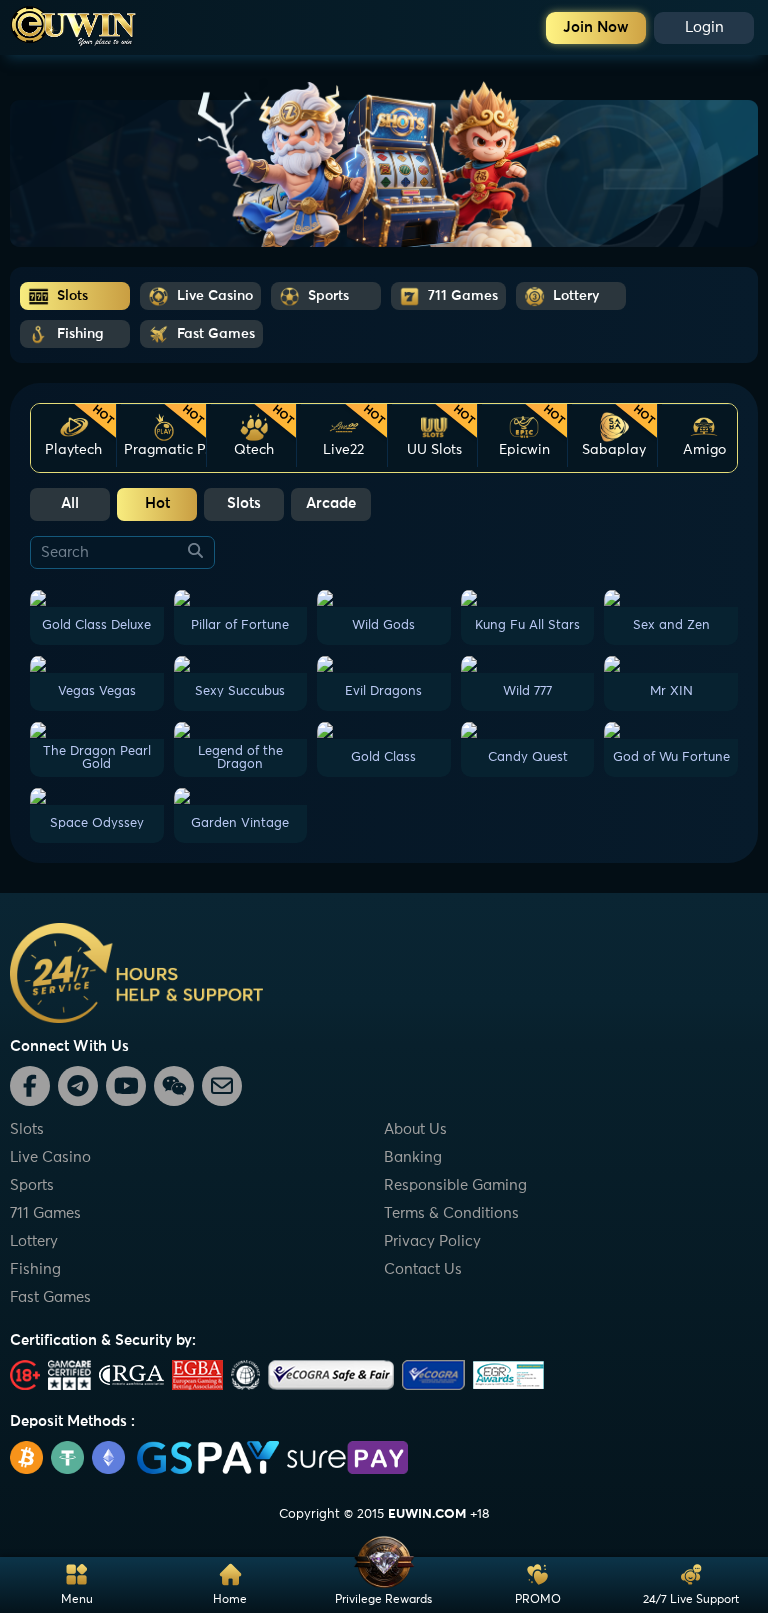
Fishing (35, 1269)
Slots (244, 503)
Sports (32, 1185)
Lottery (34, 1241)
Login (704, 27)
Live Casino (50, 1157)
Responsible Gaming (455, 1185)
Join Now (596, 27)
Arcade (331, 503)
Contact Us (423, 1269)
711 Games (45, 1213)
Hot (157, 503)
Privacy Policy (432, 1241)
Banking (413, 1157)
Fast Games (50, 1297)
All (70, 503)
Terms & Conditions (451, 1213)
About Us (415, 1129)
